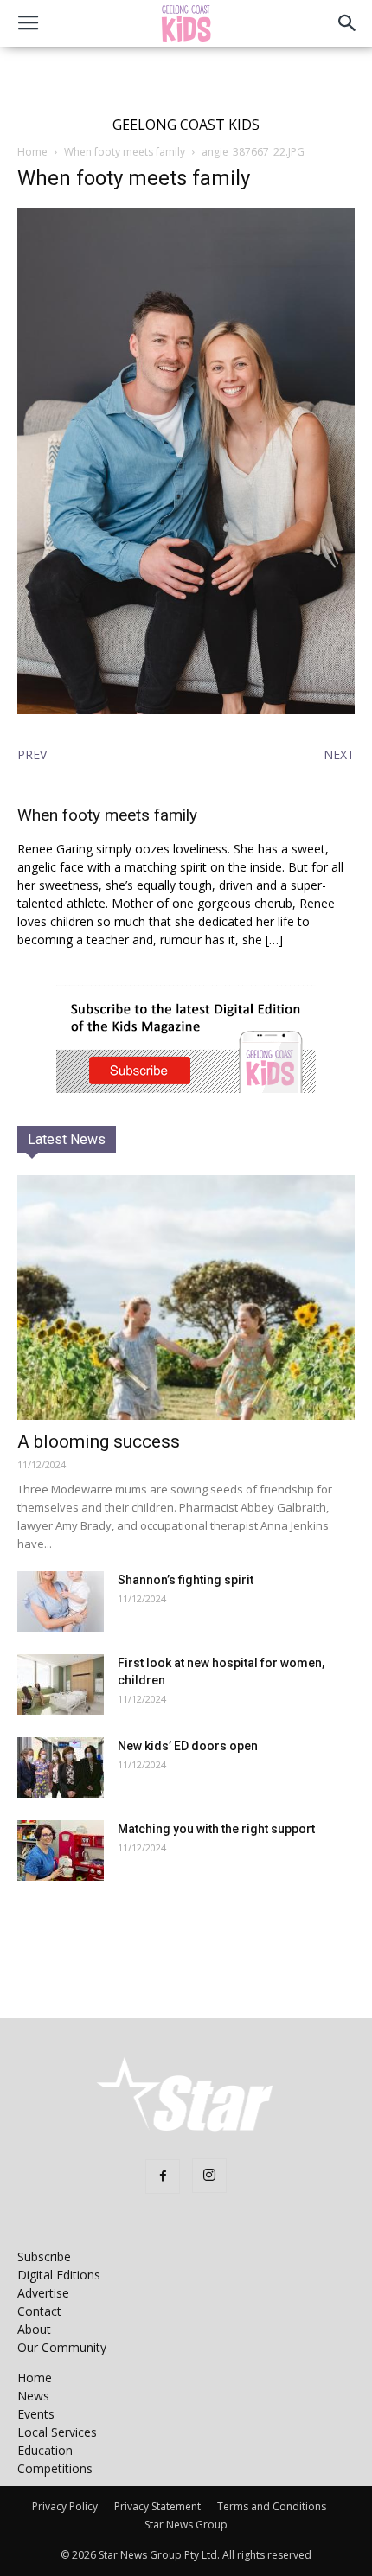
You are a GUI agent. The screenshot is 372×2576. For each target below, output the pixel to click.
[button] (348, 23)
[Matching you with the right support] (61, 1851)
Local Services (57, 2432)
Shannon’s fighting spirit (186, 1580)
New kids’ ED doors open (188, 1746)
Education (45, 2450)
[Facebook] (163, 2176)
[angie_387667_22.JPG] (186, 710)
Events (36, 2414)
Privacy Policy (65, 2506)
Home (32, 152)
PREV (32, 754)
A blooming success (99, 1441)
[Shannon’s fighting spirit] (61, 1601)
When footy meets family (125, 152)
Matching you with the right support (216, 1829)
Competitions (55, 2468)
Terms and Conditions (272, 2506)
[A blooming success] (186, 1298)
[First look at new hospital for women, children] (61, 1684)
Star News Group (186, 2525)
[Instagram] (209, 2176)
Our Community (62, 2347)
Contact (39, 2311)
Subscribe (44, 2256)
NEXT (339, 754)
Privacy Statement (157, 2506)
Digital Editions (59, 2275)
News (33, 2396)
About (34, 2329)
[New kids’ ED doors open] (61, 1767)
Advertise (43, 2293)
